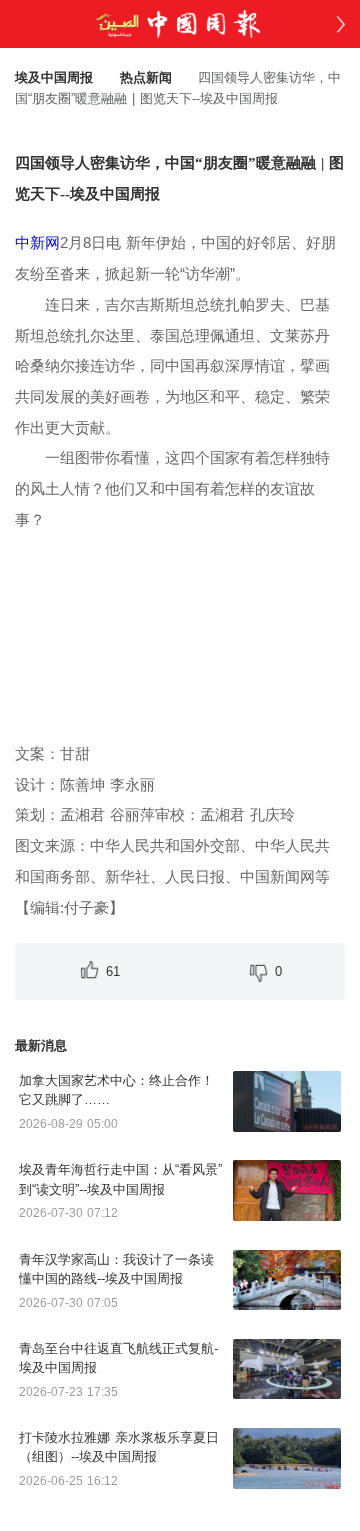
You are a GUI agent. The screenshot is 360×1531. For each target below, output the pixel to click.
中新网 (37, 242)
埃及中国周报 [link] (54, 77)
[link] (146, 77)
